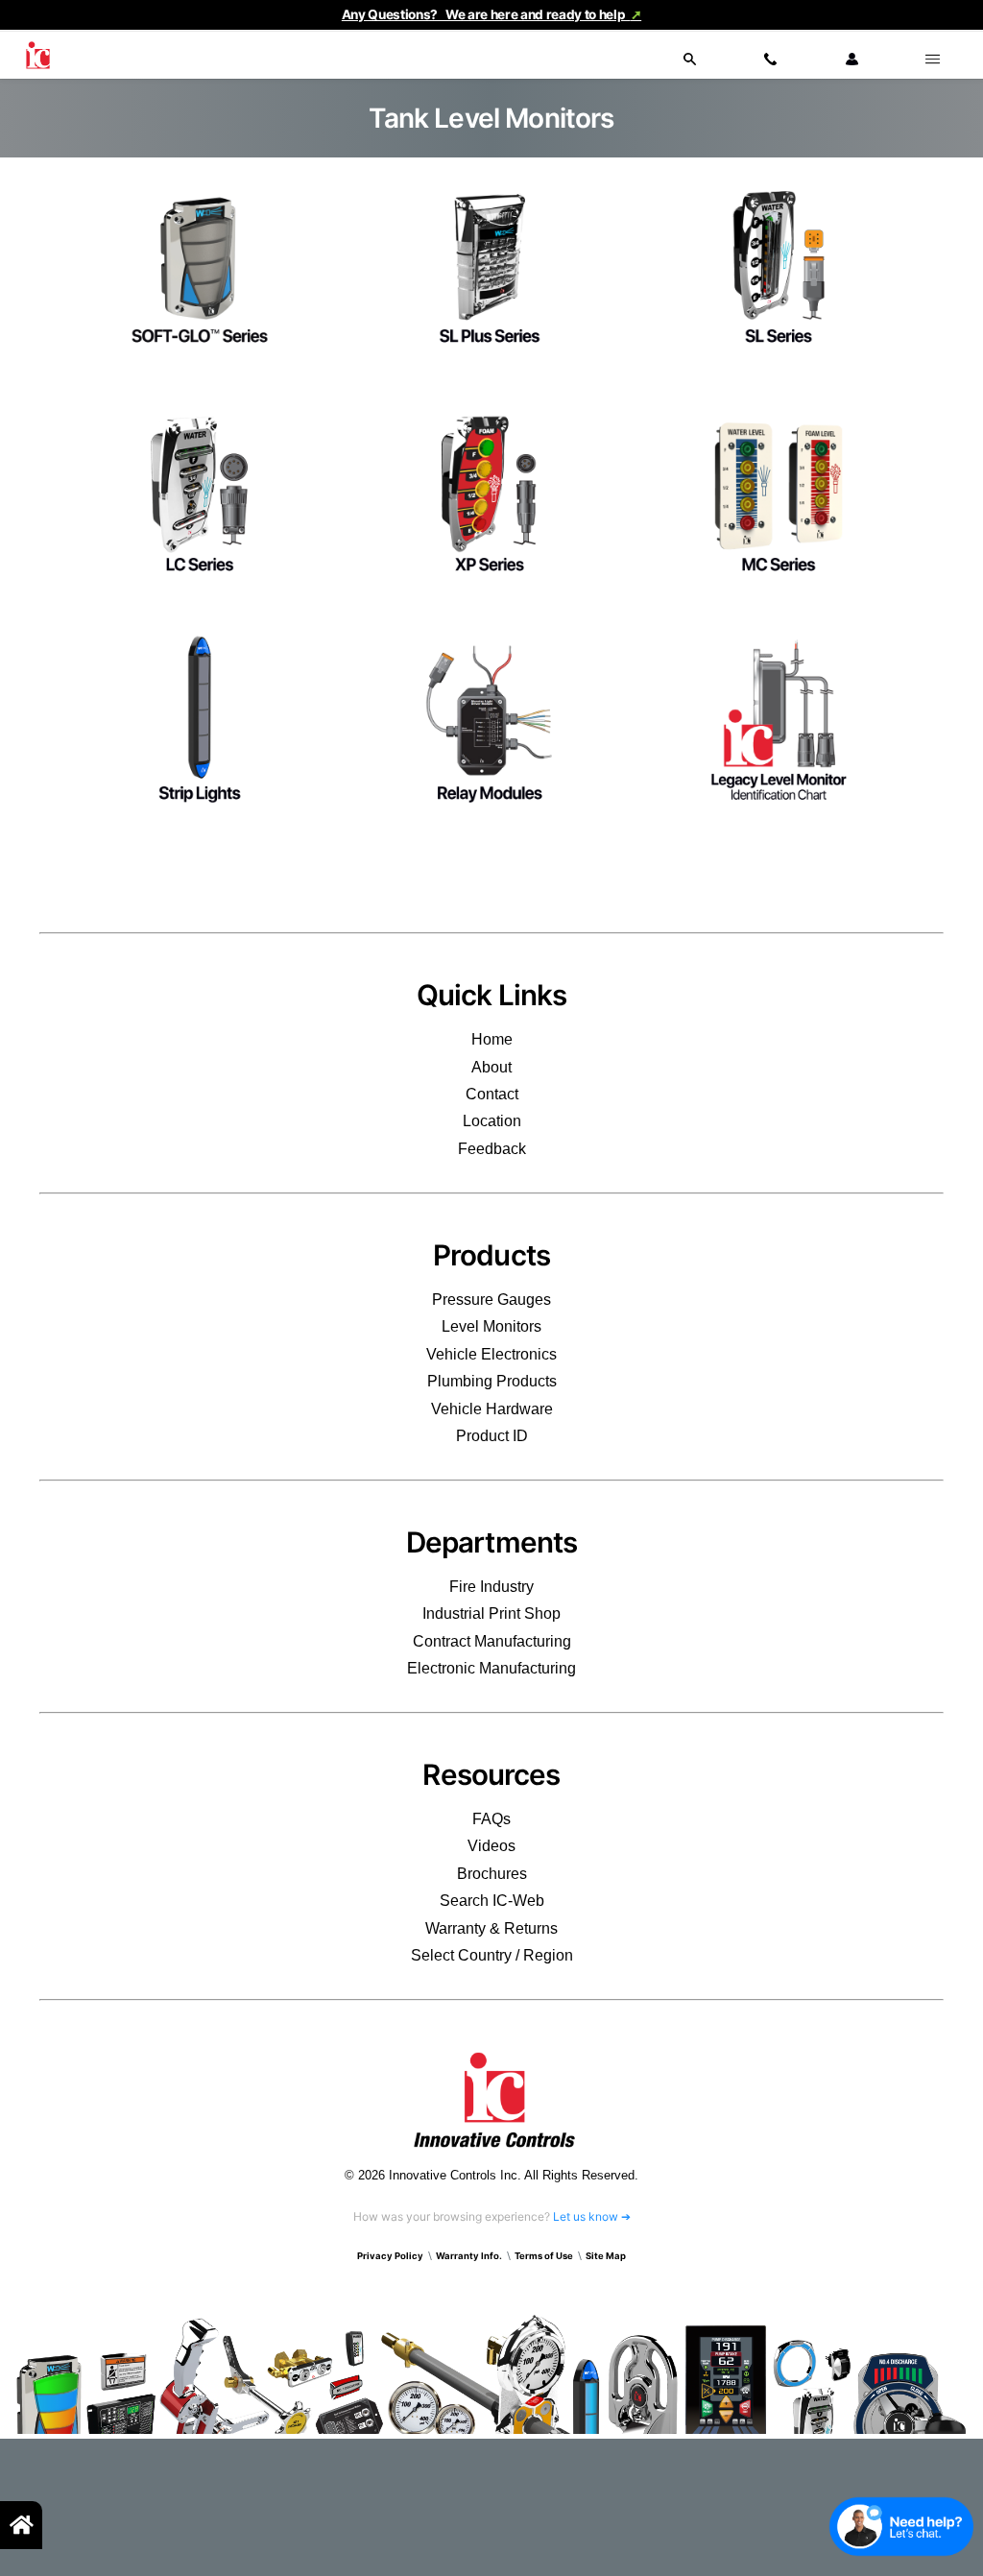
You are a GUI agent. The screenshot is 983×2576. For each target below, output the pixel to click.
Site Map (606, 2256)
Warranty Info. (469, 2256)
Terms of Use (544, 2256)
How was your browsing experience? (492, 2216)
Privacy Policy (390, 2256)
